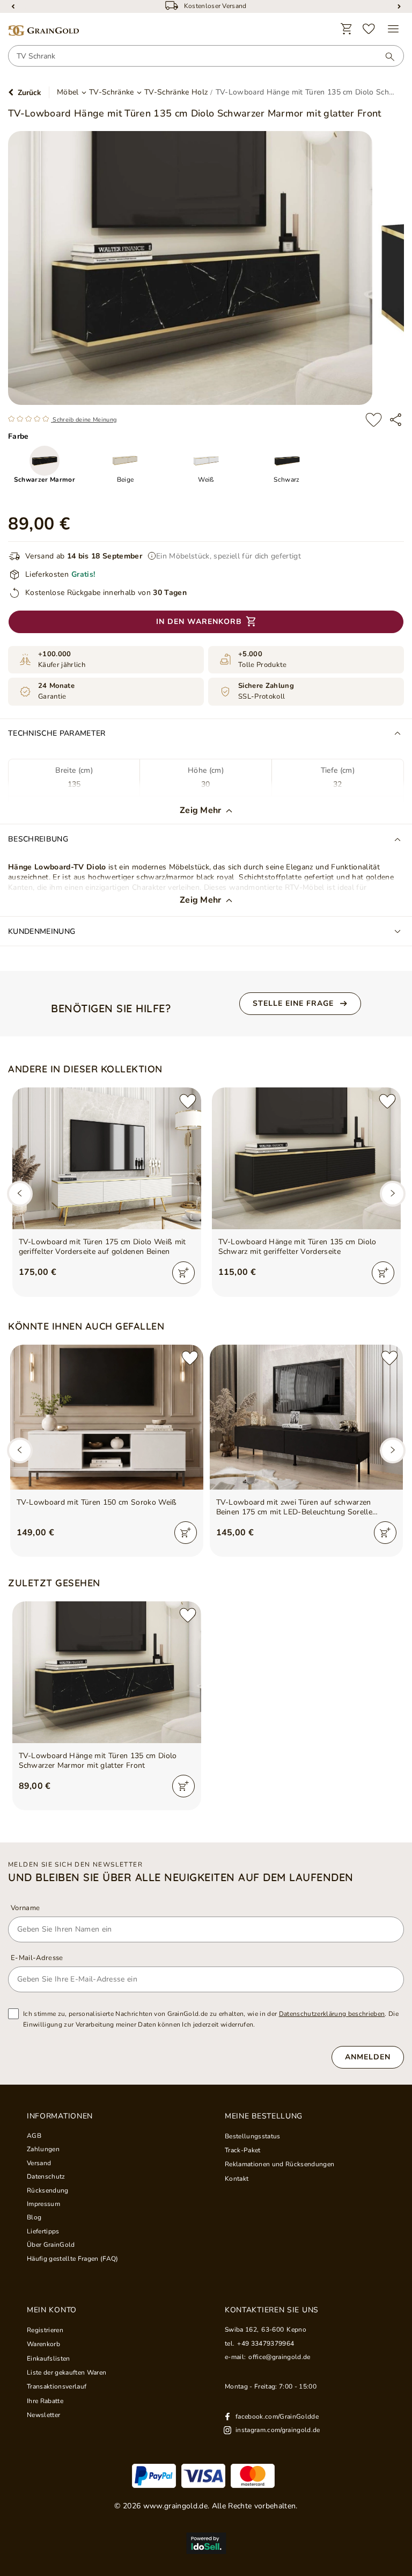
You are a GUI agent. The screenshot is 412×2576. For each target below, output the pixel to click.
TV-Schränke (112, 92)
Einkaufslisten (49, 2359)
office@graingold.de (279, 2357)
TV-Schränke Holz (176, 92)
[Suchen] (385, 56)
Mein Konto (52, 2310)
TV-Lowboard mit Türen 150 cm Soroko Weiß (97, 1503)
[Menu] (393, 29)
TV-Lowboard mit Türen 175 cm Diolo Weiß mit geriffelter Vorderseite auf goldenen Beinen (102, 1247)
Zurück (30, 93)
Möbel (68, 92)
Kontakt (237, 2179)
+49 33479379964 (266, 2343)
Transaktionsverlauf (57, 2386)
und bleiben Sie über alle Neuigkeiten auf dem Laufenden (181, 1877)
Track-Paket (243, 2150)
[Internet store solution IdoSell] (206, 2543)
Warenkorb (43, 2344)
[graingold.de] (43, 31)
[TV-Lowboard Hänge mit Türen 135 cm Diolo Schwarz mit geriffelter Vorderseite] (306, 1158)
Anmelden (368, 2057)
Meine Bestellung (264, 2116)
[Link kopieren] (396, 420)
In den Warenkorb (199, 622)
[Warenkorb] (347, 29)
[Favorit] (369, 29)
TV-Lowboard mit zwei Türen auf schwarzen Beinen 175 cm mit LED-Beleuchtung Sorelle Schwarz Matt (295, 1507)
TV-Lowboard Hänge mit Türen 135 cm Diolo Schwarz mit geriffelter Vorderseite (297, 1247)
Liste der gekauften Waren (67, 2372)
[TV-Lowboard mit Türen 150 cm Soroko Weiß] (107, 1417)
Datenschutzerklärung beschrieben (332, 2014)
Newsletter (43, 2415)
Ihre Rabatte (45, 2401)
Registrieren (45, 2330)
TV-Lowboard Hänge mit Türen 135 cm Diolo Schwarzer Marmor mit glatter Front (98, 1761)
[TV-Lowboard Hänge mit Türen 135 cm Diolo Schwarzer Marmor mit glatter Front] (107, 1672)
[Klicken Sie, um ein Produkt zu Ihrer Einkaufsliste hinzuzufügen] (374, 420)
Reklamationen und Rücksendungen (279, 2164)
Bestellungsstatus (253, 2136)
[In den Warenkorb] (183, 1273)
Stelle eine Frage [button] (293, 1003)
